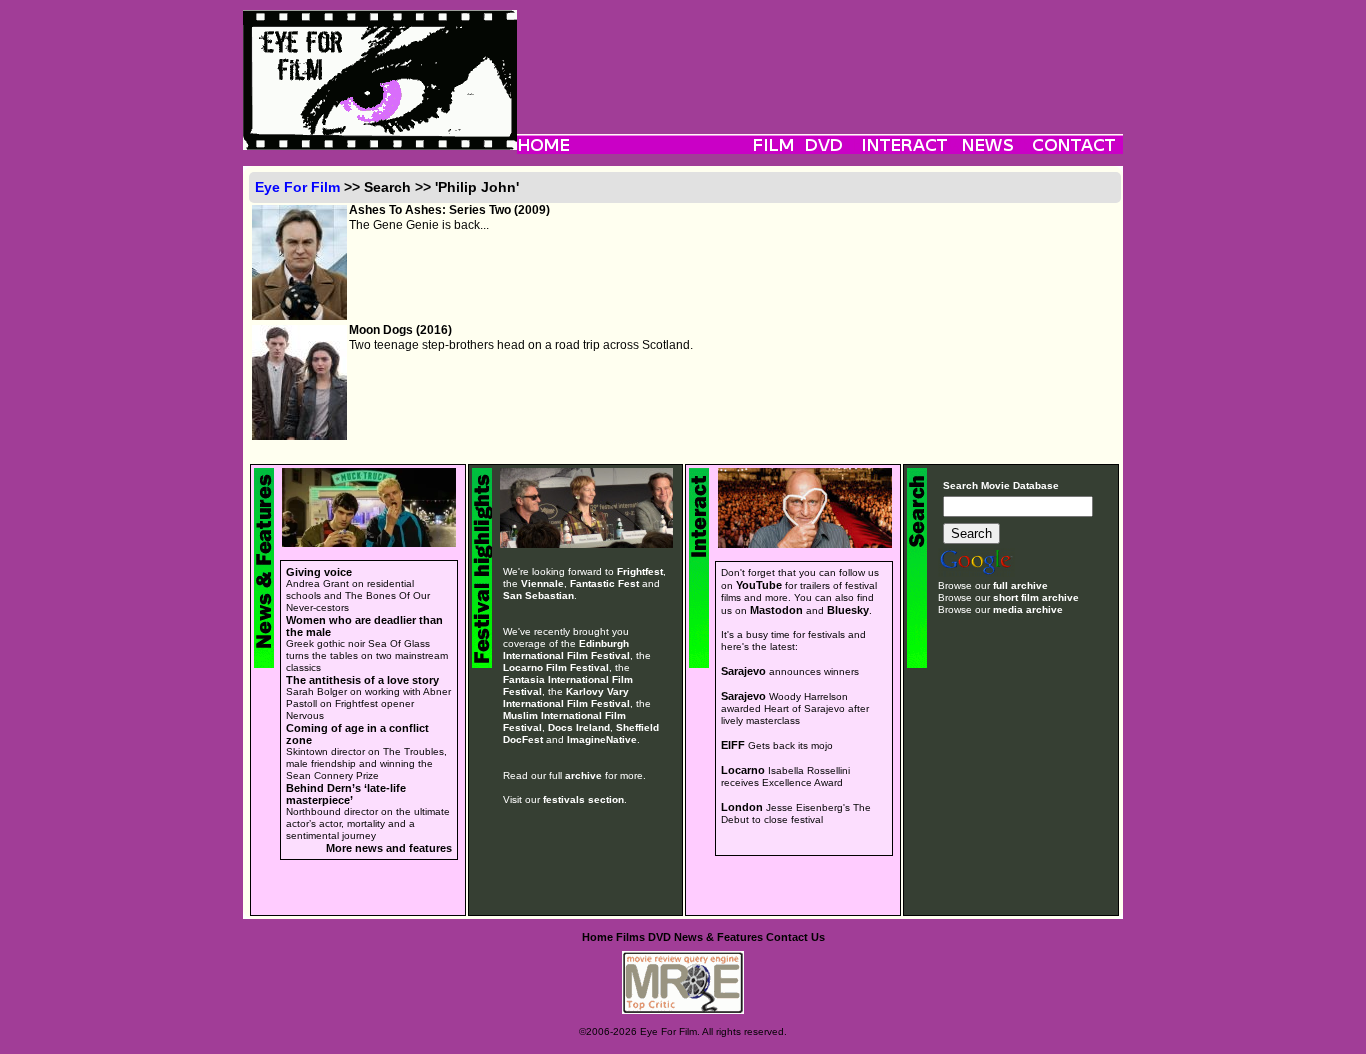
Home (597, 937)
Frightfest (640, 571)
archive (583, 775)
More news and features (389, 848)
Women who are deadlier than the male (364, 626)
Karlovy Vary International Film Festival (566, 697)
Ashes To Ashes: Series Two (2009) (449, 210)
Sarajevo (743, 671)
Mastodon (776, 610)
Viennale (542, 583)
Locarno (743, 770)
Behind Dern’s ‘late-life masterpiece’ (346, 794)
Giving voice (319, 572)
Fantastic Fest (604, 583)
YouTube (759, 585)
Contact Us (795, 937)
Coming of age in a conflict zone (357, 734)
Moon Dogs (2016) (400, 330)
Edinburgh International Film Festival (566, 649)
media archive (1028, 609)
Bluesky (848, 610)
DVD (659, 937)
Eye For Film (297, 187)
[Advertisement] (820, 55)
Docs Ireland (579, 727)
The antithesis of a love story (362, 680)
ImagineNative (602, 739)
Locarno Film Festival (556, 667)
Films (630, 937)
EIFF (733, 745)
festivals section (583, 799)
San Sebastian (538, 595)
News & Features (718, 937)
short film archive (1036, 597)
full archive (1020, 585)
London (742, 807)
